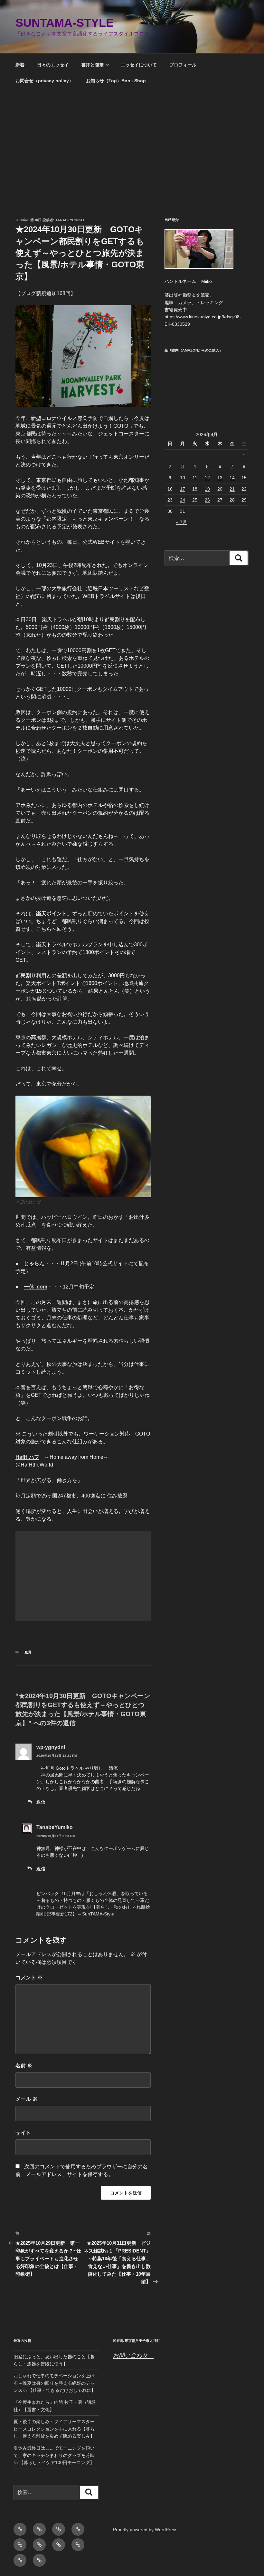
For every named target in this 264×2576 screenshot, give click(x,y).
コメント (29, 1978)
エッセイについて (139, 65)
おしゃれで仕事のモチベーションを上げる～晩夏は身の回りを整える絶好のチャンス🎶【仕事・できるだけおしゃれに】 (55, 2383)
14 (232, 478)
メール (26, 2099)
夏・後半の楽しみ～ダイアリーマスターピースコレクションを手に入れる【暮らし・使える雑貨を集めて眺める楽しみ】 (54, 2429)
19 (207, 489)
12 (207, 478)
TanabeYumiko (70, 220)
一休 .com (36, 1287)
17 (183, 489)
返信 (41, 1802)
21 (232, 489)
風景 (28, 1652)
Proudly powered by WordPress (145, 2530)
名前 (24, 2066)
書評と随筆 (92, 65)
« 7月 (182, 522)
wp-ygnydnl (51, 1747)
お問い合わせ (133, 2355)
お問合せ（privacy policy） (44, 81)
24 (183, 500)
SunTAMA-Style (65, 23)
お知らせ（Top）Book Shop (116, 81)
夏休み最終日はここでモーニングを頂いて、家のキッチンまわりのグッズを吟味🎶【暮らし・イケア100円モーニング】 (54, 2455)
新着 (20, 65)
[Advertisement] (132, 141)
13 (220, 478)
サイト (23, 2133)
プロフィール (183, 65)
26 (207, 500)
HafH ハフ (27, 1457)
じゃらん (34, 1263)
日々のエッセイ (53, 65)
